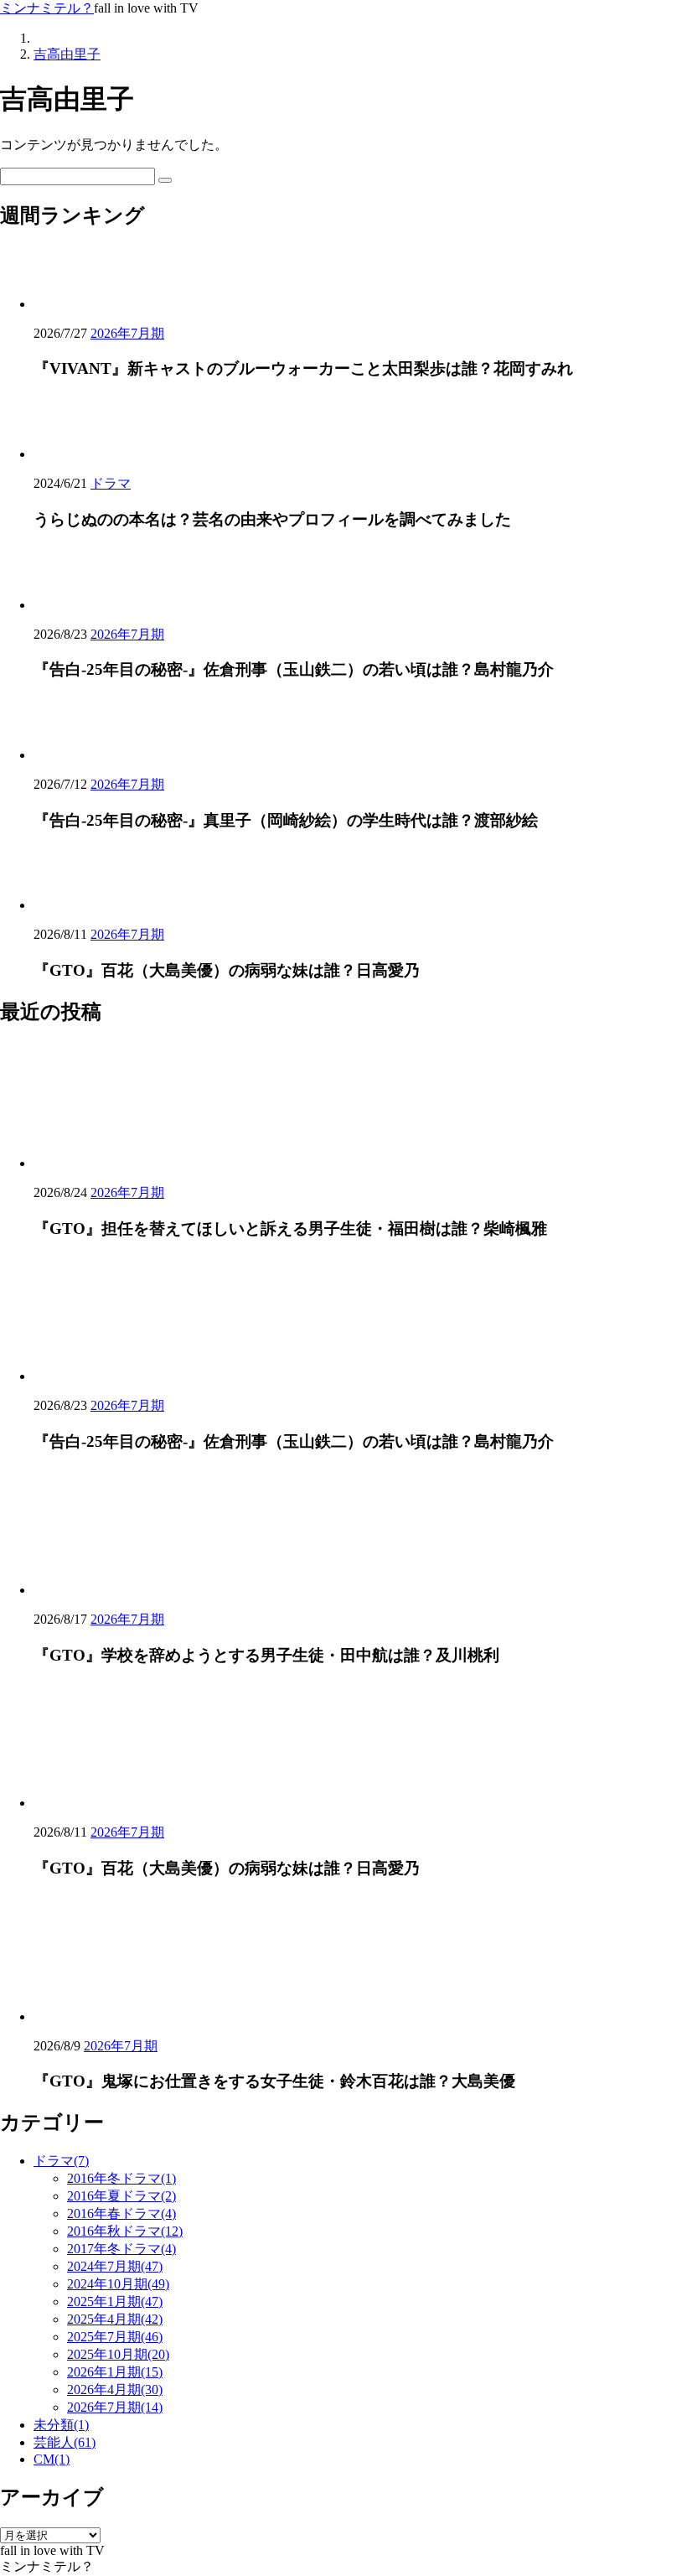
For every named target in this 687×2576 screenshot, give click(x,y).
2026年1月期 (115, 2372)
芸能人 (65, 2442)
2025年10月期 (118, 2354)
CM (52, 2459)
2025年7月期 (115, 2337)
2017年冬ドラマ (121, 2249)
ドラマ (111, 483)
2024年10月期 (118, 2284)
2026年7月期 (127, 333)
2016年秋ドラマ (125, 2231)
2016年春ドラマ (121, 2213)
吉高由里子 (67, 54)
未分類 (61, 2425)
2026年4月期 (115, 2389)
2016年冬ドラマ (121, 2178)
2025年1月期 (115, 2301)
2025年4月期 (115, 2319)
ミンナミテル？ (47, 8)
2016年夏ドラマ (121, 2196)
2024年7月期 (115, 2266)
